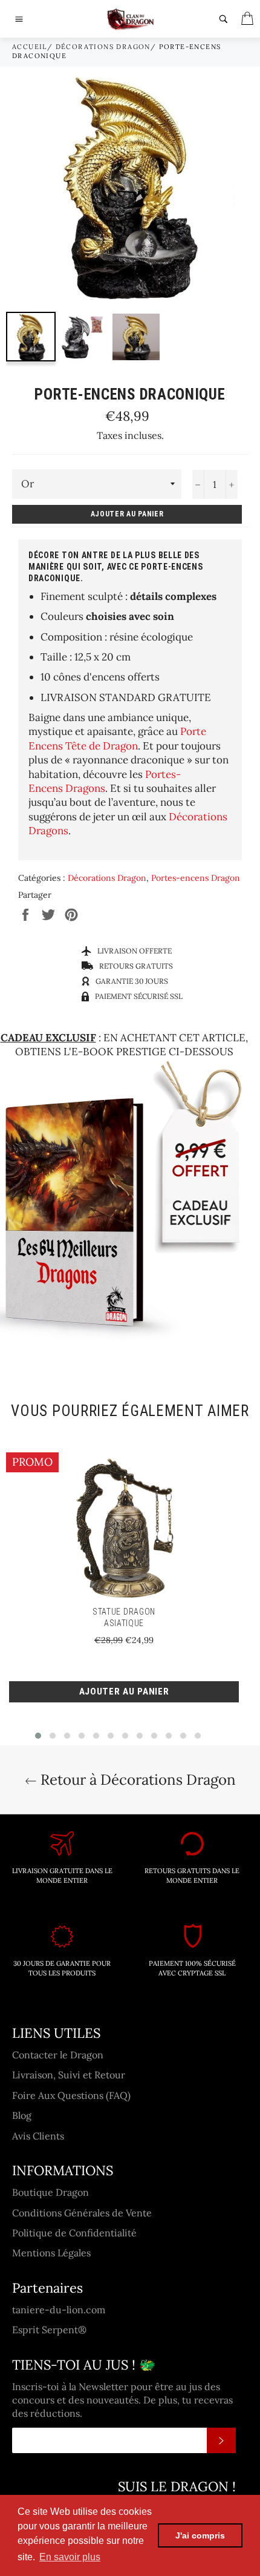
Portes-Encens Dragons (105, 781)
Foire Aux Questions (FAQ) (71, 2095)
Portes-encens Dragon (196, 878)
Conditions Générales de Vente (82, 2213)
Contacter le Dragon (58, 2055)
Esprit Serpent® (49, 2330)
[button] (38, 1736)
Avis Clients (38, 2136)
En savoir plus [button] (70, 2557)
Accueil (30, 47)
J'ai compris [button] (200, 2535)
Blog (22, 2115)
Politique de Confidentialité (74, 2233)
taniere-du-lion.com (59, 2310)
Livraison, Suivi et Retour (69, 2075)
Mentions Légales (51, 2253)
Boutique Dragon (50, 2192)
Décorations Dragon (103, 47)
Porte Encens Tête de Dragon (117, 738)
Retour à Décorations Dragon (136, 1780)
